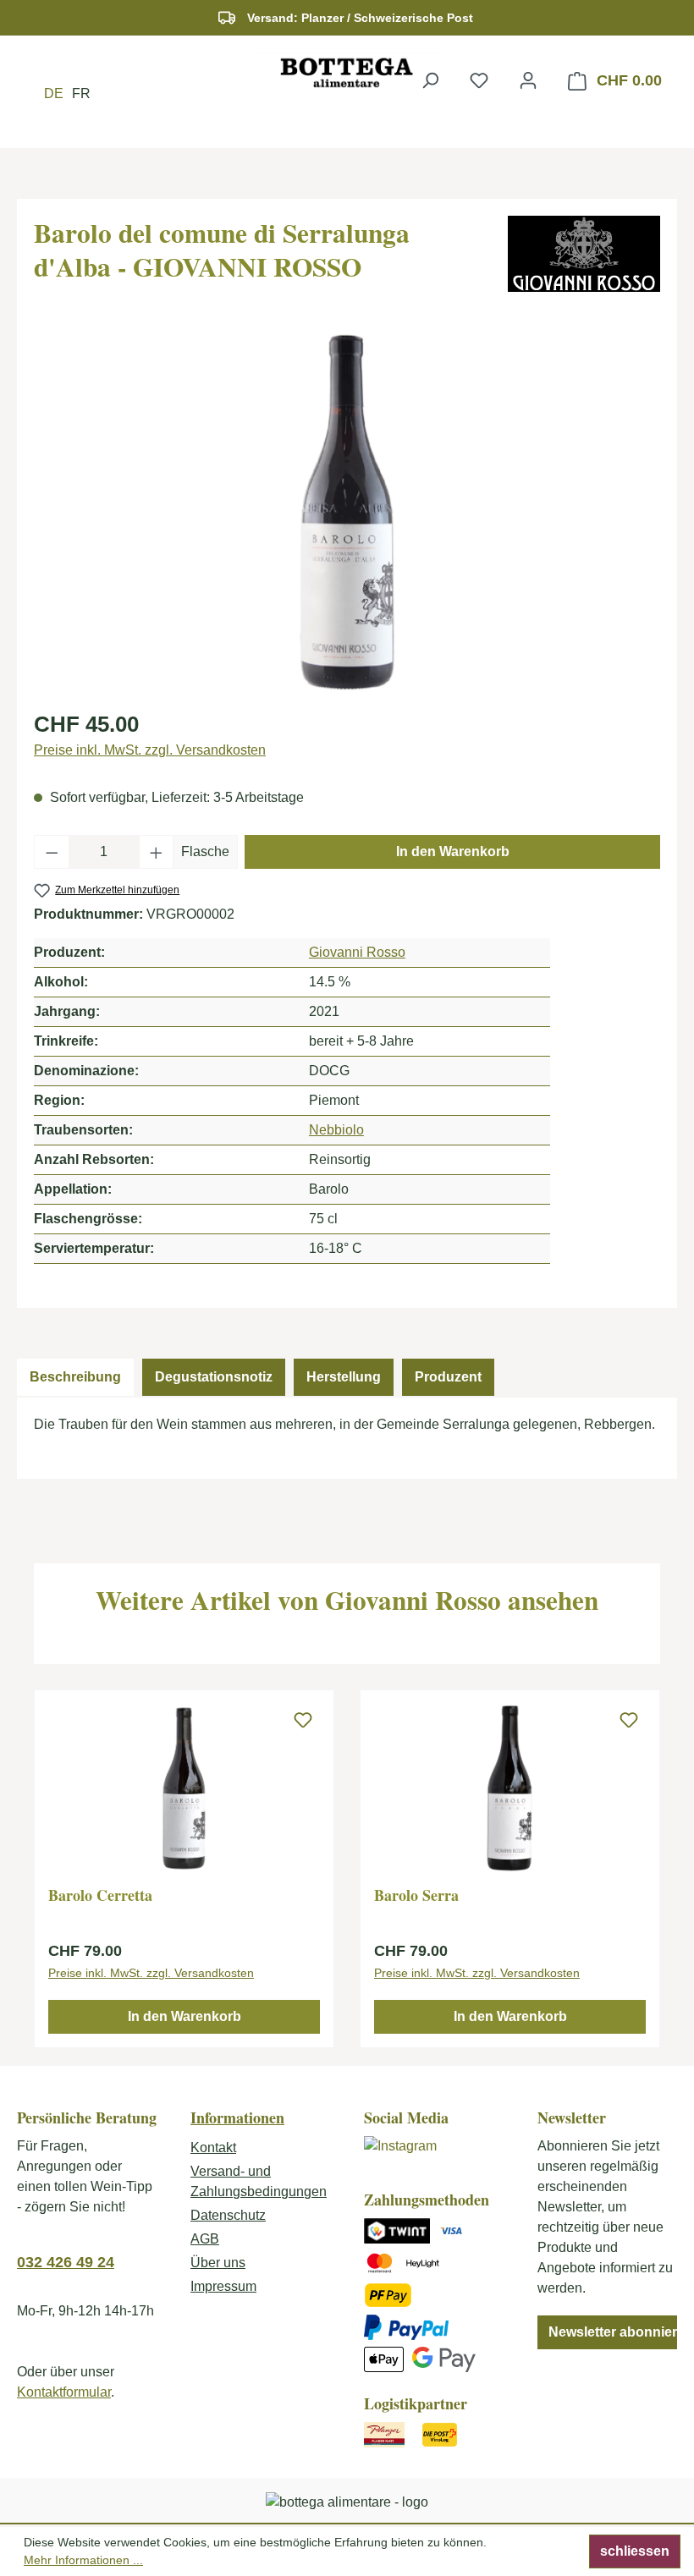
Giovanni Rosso (357, 952)
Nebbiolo (336, 1130)
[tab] (75, 1377)
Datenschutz (228, 2215)
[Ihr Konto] (528, 80)
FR (81, 93)
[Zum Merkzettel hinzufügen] (303, 1721)
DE (54, 93)
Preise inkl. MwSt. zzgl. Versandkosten (150, 750)
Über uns (218, 2263)
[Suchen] (430, 80)
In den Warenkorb (453, 851)
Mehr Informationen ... (83, 2560)
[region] (347, 513)
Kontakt (213, 2148)
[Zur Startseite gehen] (347, 72)
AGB (205, 2239)
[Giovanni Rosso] (584, 254)
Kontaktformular (64, 2392)
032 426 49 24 (66, 2262)
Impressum (223, 2286)
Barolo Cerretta (100, 1896)
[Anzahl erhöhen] (157, 852)
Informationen (237, 2117)
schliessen (635, 2551)
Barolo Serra (416, 1896)
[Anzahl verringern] (52, 852)
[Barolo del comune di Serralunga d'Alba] (347, 513)
